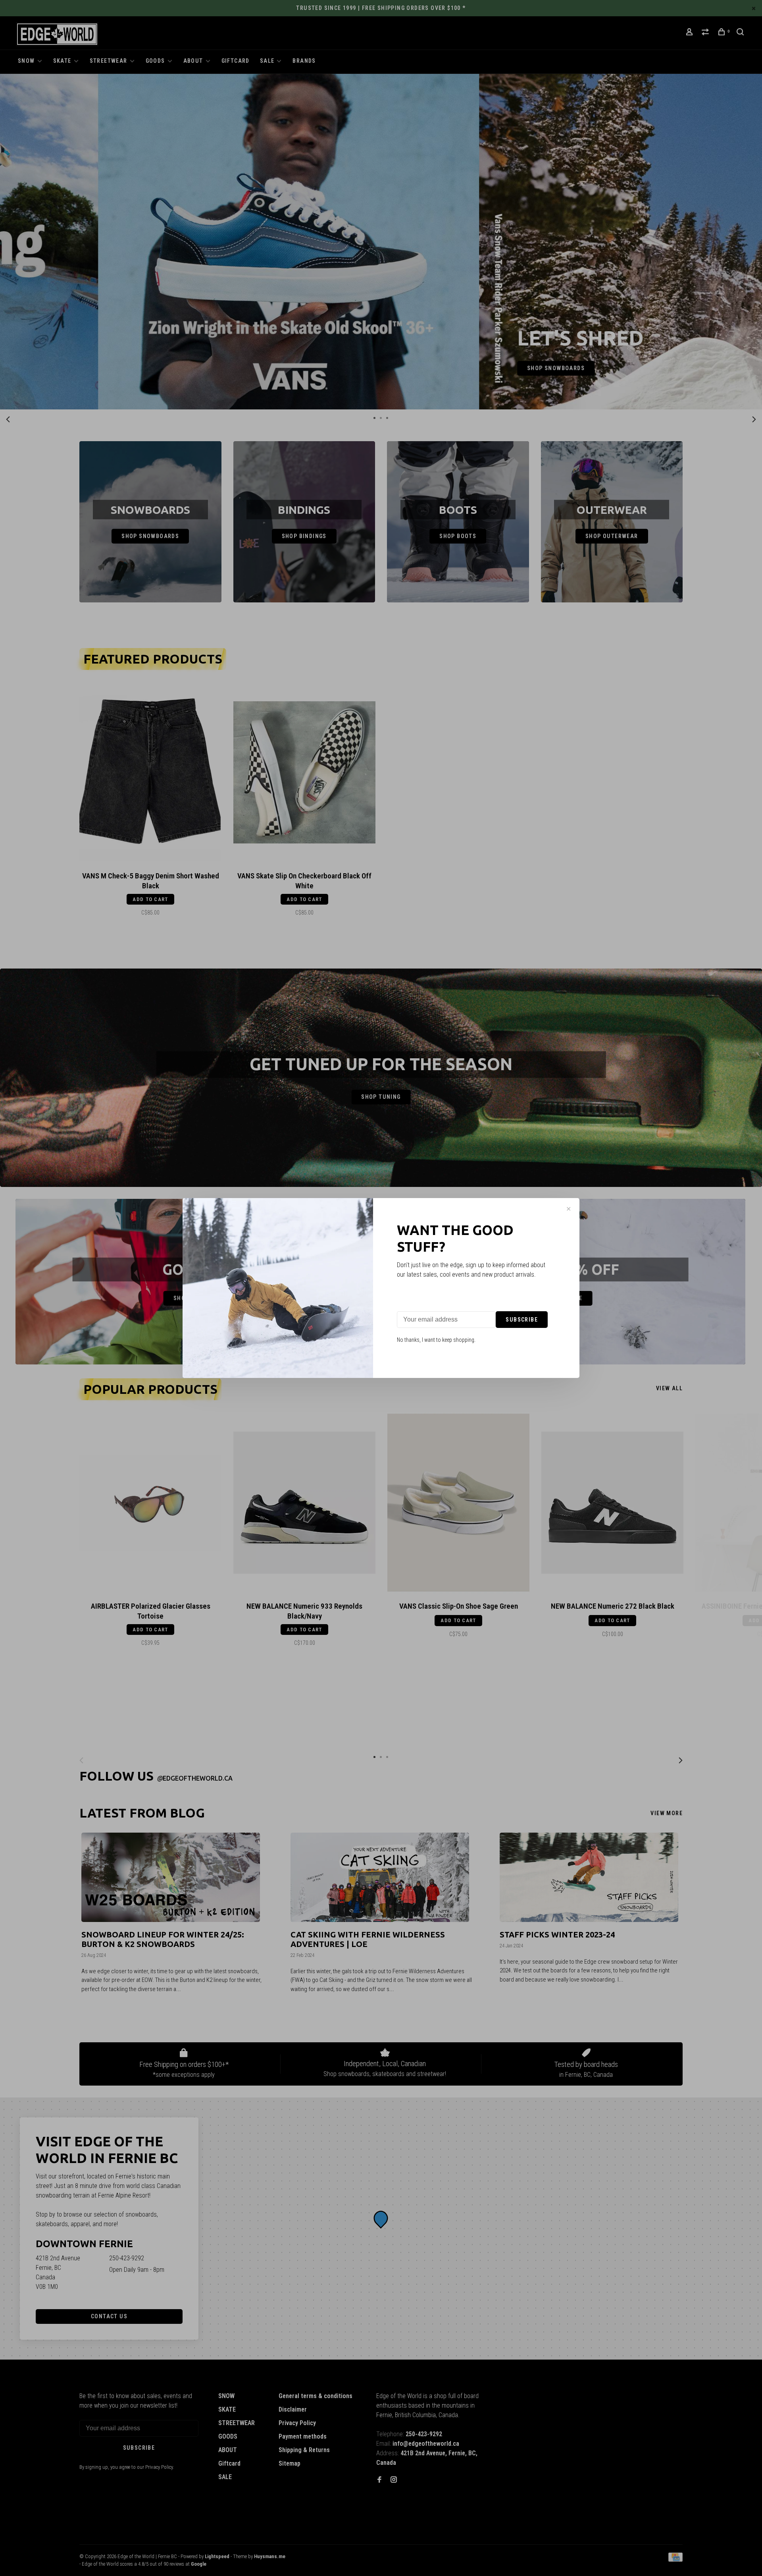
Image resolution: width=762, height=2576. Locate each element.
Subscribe (522, 1320)
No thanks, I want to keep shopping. (436, 1340)
